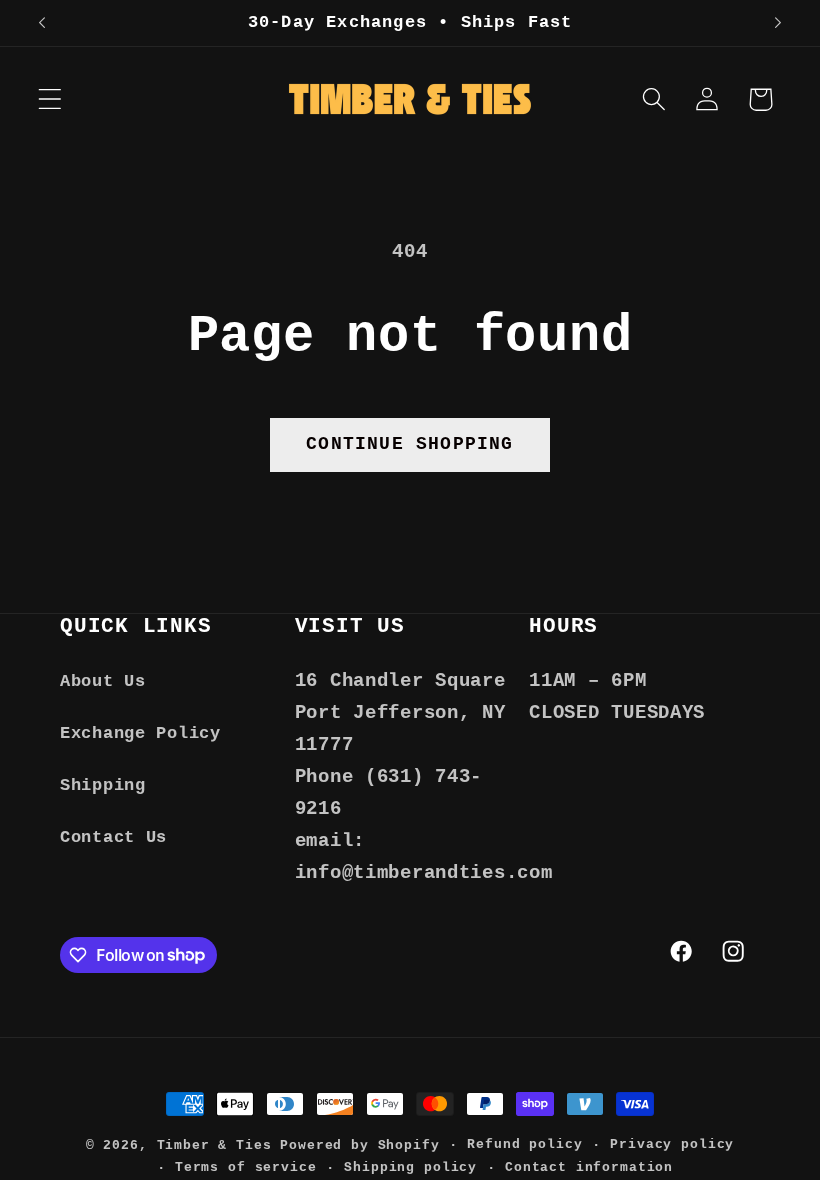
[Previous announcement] (42, 23)
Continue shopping (409, 444)
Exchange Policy (140, 733)
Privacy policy (672, 1144)
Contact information (589, 1167)
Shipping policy (410, 1167)
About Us (103, 681)
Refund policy (524, 1144)
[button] (50, 99)
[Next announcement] (778, 23)
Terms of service (245, 1167)
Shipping (103, 785)
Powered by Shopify (359, 1145)
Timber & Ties (214, 1145)
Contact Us (113, 837)
